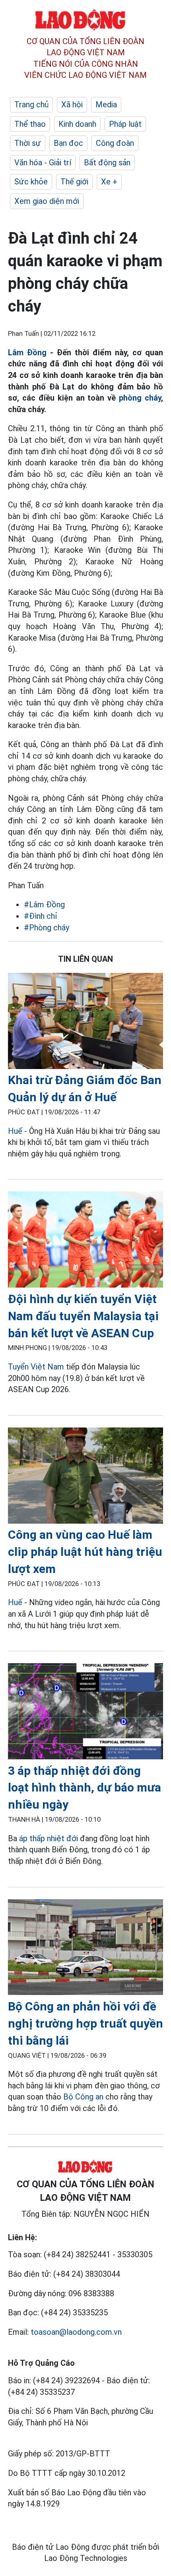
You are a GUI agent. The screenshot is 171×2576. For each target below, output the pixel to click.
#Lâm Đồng (44, 905)
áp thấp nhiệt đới (50, 1838)
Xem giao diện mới (47, 201)
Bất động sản (107, 163)
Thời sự (28, 143)
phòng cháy (140, 398)
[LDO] (85, 1022)
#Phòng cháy (47, 928)
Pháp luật (125, 124)
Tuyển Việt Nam (36, 1367)
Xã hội (72, 105)
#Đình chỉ (41, 916)
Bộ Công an (83, 2097)
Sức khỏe (31, 182)
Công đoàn (115, 143)
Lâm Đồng (27, 353)
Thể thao (30, 124)
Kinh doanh (77, 124)
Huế (15, 1131)
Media (106, 105)
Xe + (109, 182)
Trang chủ (31, 105)
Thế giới (74, 182)
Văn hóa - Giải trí (43, 163)
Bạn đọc (68, 143)
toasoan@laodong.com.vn (76, 2332)
